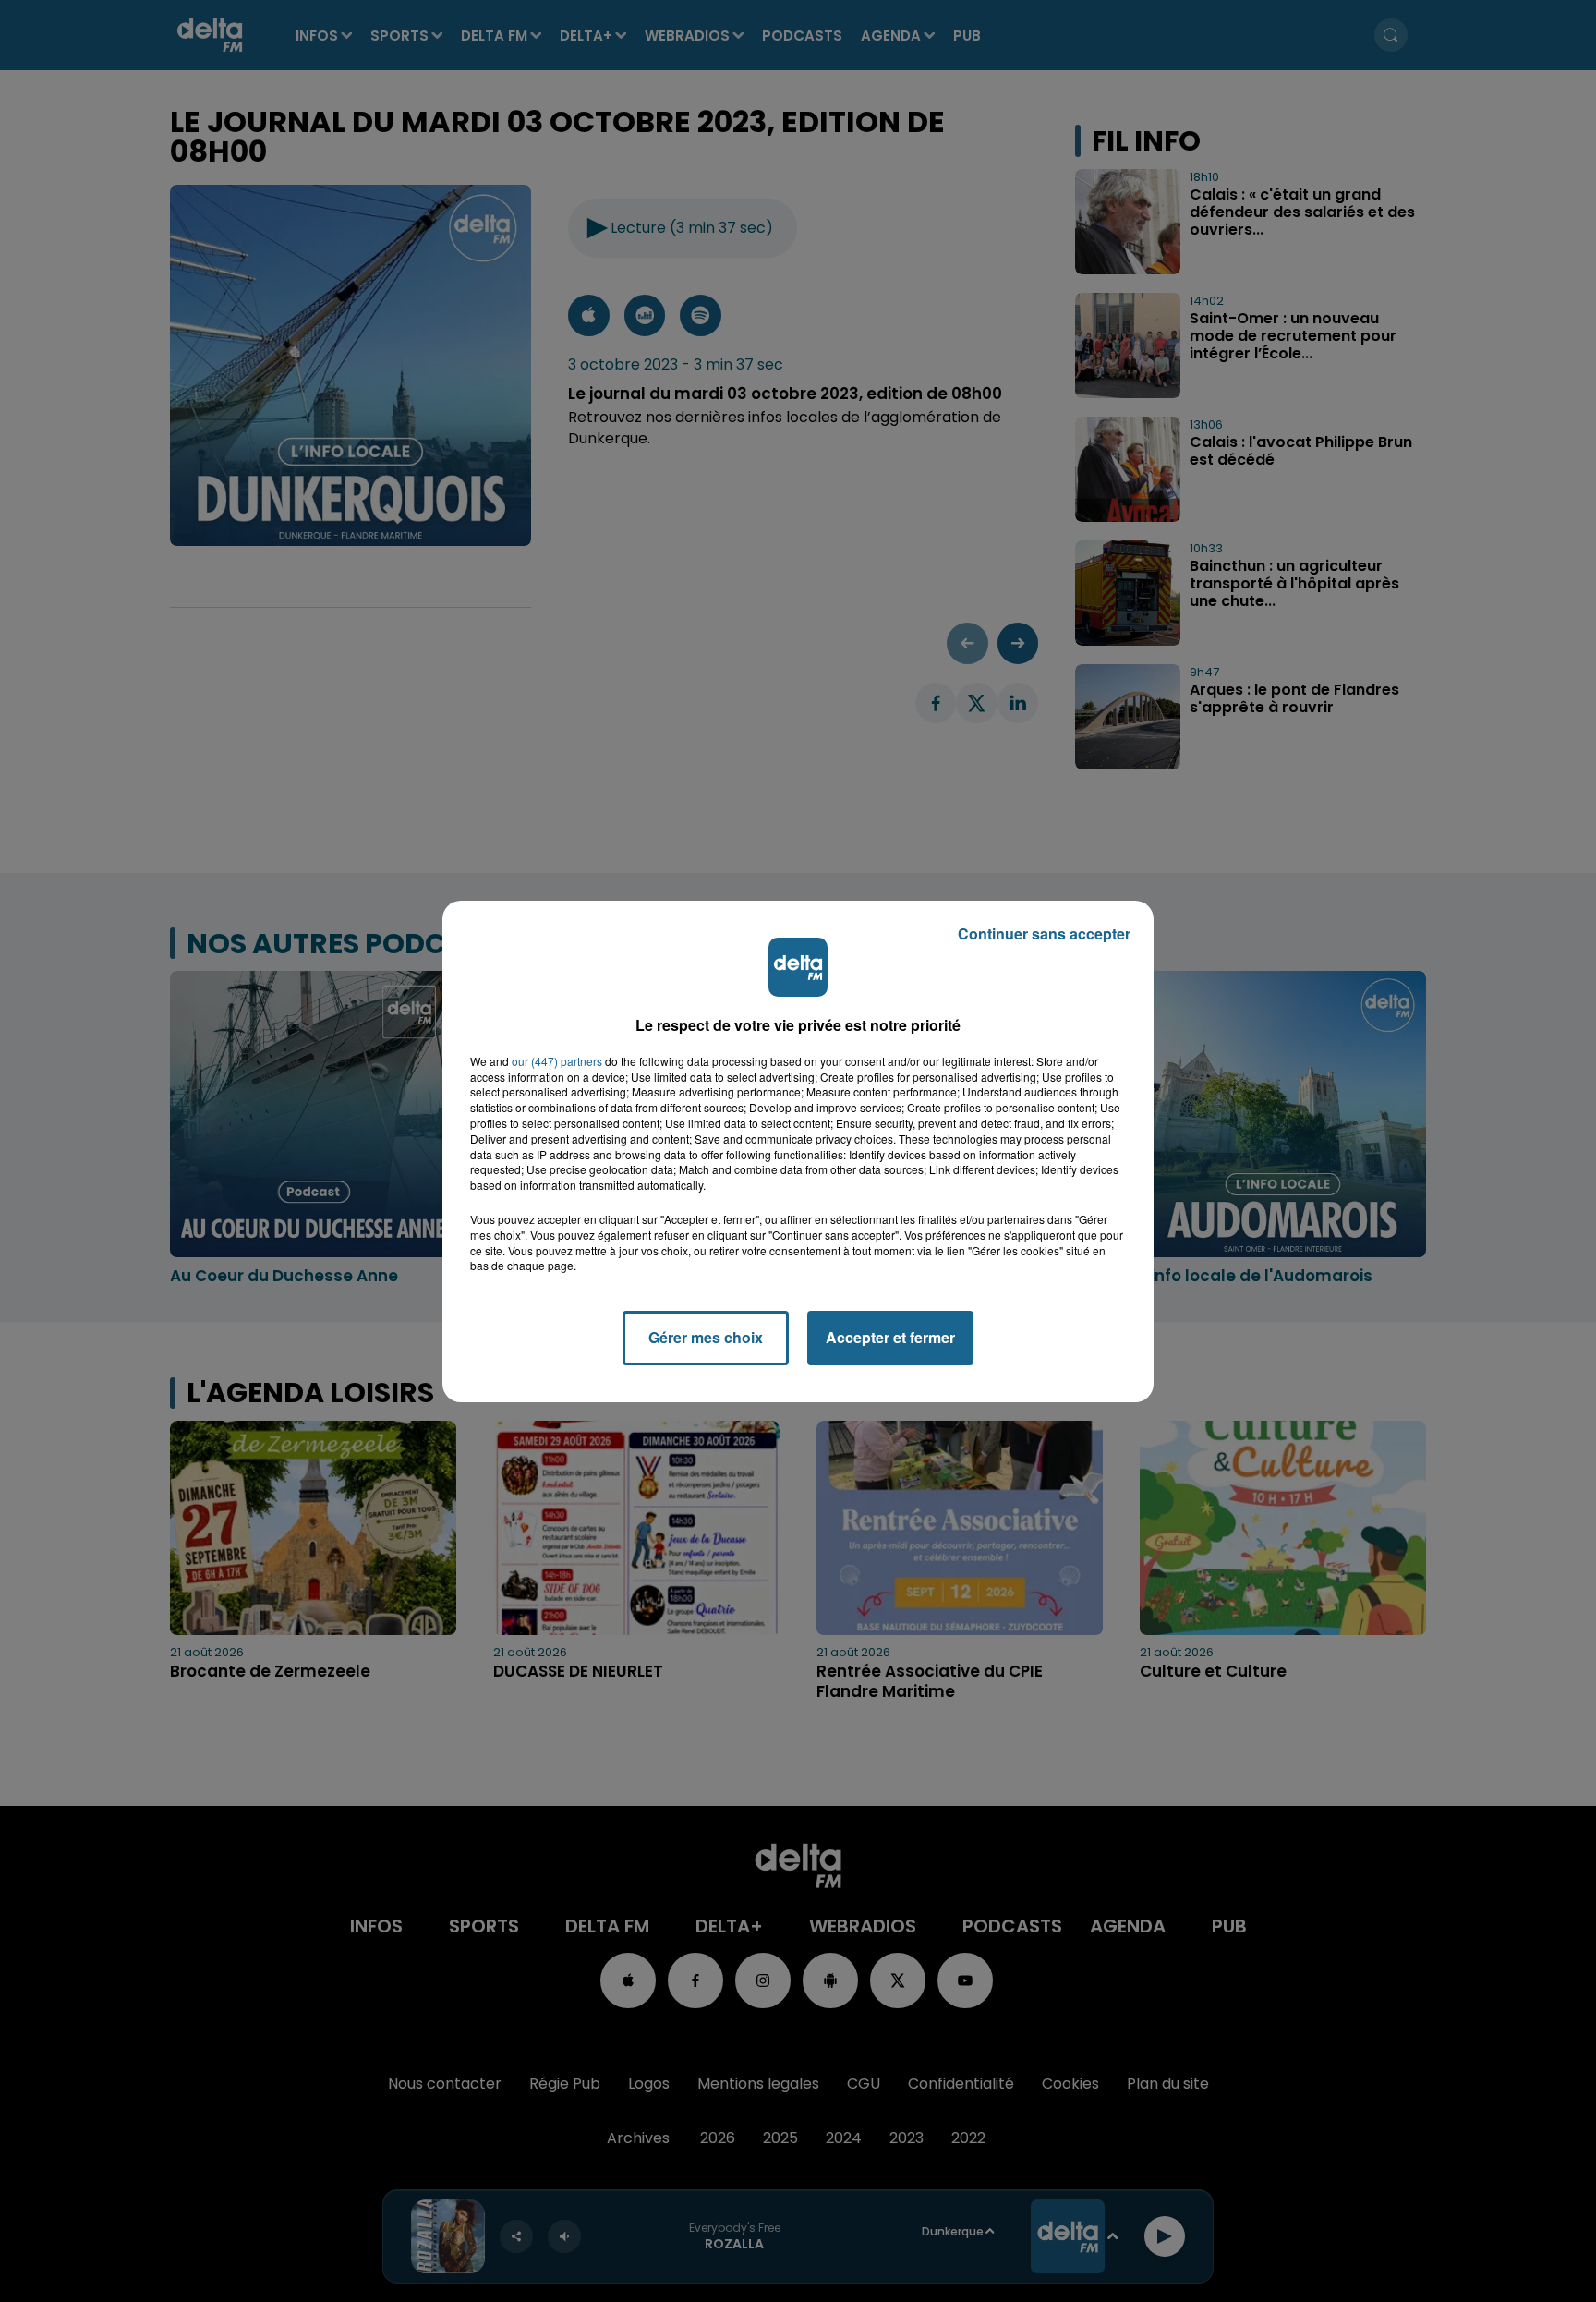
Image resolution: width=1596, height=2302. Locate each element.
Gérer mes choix (706, 1337)
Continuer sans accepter (1044, 933)
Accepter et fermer (890, 1337)
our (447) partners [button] (557, 1061)
